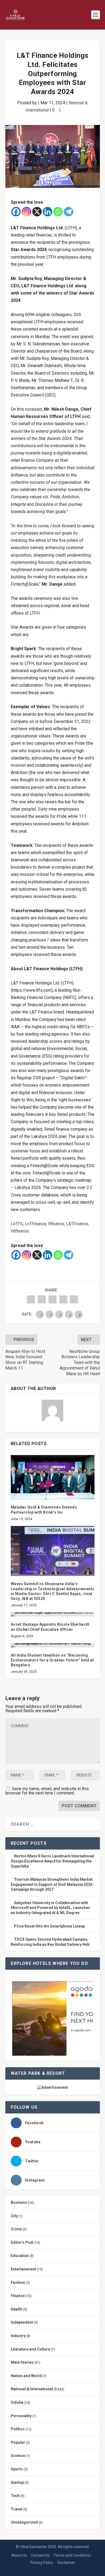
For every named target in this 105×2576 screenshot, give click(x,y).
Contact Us (40, 2555)
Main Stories (22, 2362)
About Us (19, 2555)
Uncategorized (24, 2522)
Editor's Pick (22, 2242)
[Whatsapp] (58, 212)
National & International (32, 2389)
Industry (18, 2336)
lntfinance (20, 1231)
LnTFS (17, 1224)
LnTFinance (36, 1224)
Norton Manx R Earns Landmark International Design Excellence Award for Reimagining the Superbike (52, 1861)
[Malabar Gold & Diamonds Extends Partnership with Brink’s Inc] (53, 1477)
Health (17, 2309)
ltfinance (56, 1224)
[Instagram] (27, 212)
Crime (16, 2229)
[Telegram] (69, 212)
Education (20, 2256)
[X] (37, 212)
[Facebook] (16, 212)
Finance (18, 2296)
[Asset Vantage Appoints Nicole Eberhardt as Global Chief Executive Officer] (53, 1614)
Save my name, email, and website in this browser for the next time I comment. (47, 1791)
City (14, 2216)
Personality (21, 2416)
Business (19, 2202)
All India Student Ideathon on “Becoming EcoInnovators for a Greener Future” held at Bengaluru (52, 1660)
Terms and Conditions (72, 2555)
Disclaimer (66, 2563)
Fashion (18, 2283)
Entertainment (23, 2269)
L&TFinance (77, 1224)
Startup (17, 2482)
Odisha (17, 2402)
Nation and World (26, 2376)
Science (18, 2456)
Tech (15, 2496)
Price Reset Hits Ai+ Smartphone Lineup (49, 1926)
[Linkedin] (48, 212)
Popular (18, 2442)
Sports (17, 2469)
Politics (18, 2429)
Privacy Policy (42, 2563)
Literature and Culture (30, 2349)
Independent (22, 2322)
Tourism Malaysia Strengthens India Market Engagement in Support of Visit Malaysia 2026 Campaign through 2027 (52, 1884)
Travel (17, 2509)
